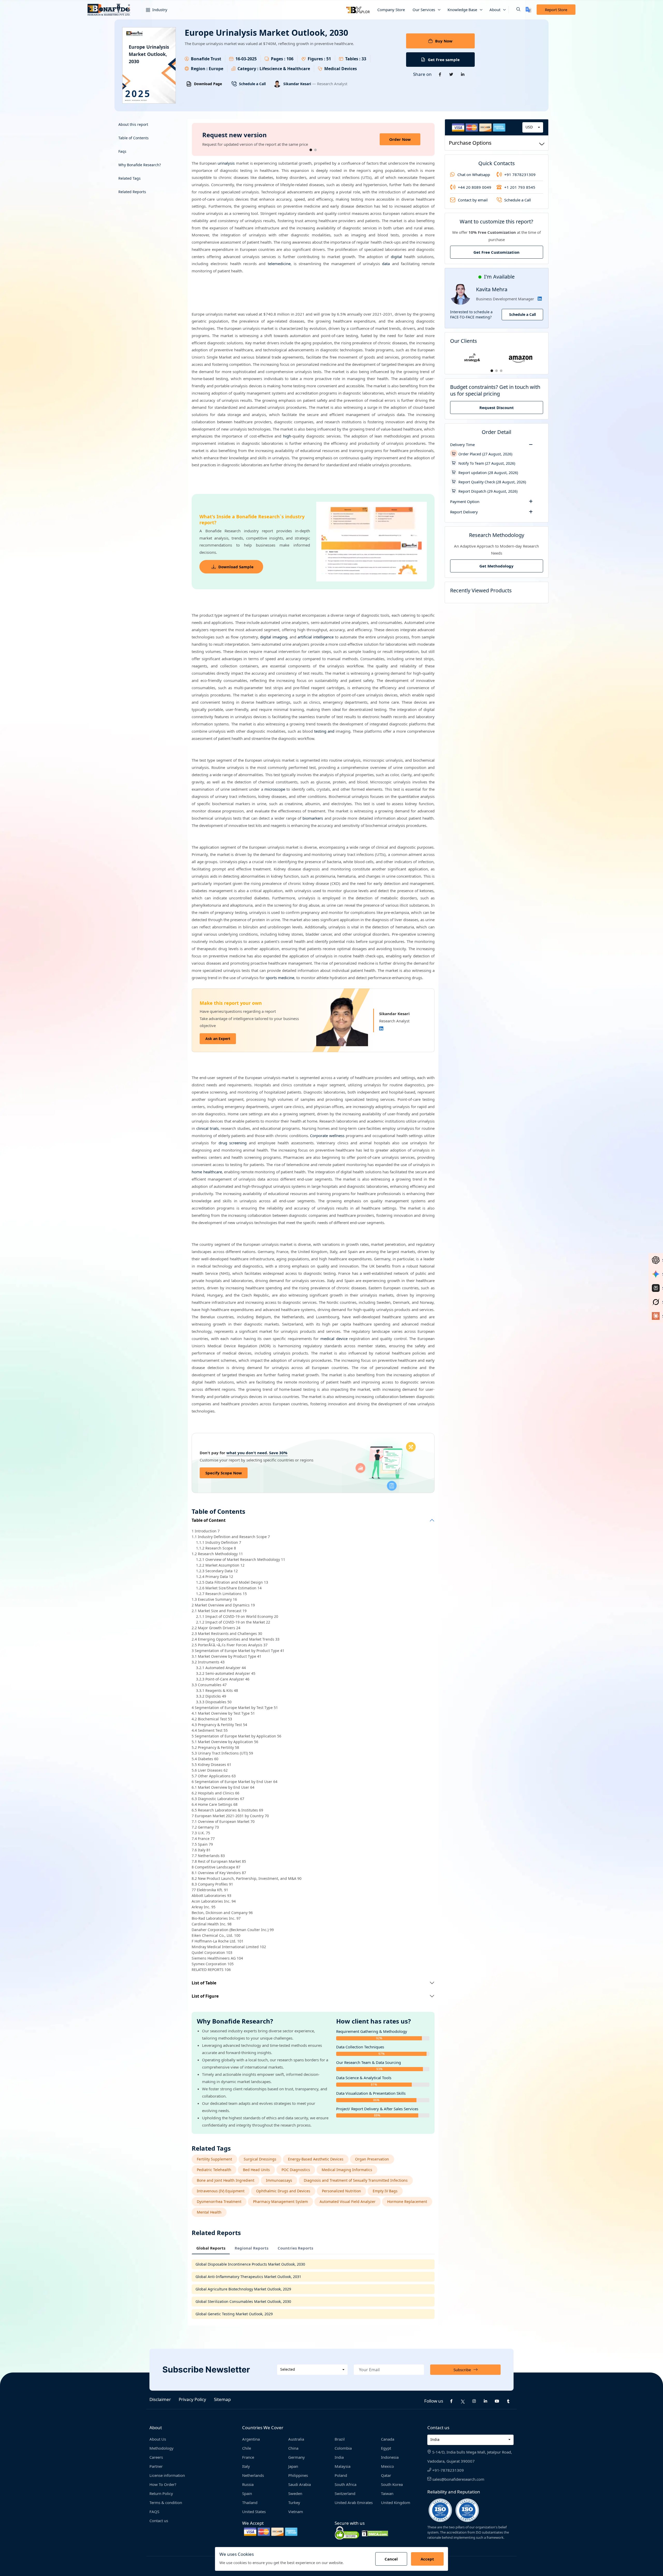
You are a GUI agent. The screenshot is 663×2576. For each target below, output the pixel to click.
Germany (297, 2457)
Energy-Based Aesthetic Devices (316, 2159)
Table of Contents (134, 138)
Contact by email (473, 200)
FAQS (154, 2512)
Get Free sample (444, 60)
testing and (324, 731)
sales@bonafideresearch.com (458, 2479)
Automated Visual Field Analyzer (348, 2202)
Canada (388, 2439)
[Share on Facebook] (440, 74)
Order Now (400, 139)
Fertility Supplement (214, 2159)
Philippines (298, 2475)
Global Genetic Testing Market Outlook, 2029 (234, 2314)
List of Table (204, 1983)
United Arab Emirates (354, 2502)
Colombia (343, 2448)
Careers (156, 2457)
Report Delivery (464, 512)
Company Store (391, 10)
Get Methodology (496, 566)
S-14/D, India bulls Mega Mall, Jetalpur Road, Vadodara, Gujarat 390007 (470, 2457)
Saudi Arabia (300, 2484)
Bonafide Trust (206, 59)
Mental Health (209, 2212)
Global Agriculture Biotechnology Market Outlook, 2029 (243, 2289)
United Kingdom (396, 2502)
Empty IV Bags (385, 2191)
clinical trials (207, 1128)
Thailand (250, 2502)
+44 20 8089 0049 (475, 187)
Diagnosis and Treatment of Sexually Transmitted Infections (356, 2180)
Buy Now (444, 41)
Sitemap (222, 2399)
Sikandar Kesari (298, 84)
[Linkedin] (381, 1029)
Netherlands (253, 2475)
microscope (275, 789)
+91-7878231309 (448, 2470)
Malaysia (343, 2466)
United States (254, 2512)
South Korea (392, 2484)
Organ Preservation (372, 2159)
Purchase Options (470, 143)
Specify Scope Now (224, 1473)
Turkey (294, 2502)
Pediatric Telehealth (214, 2170)
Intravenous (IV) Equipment (221, 2191)
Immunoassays (279, 2180)
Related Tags (129, 178)
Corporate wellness (327, 1136)
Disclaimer (160, 2399)
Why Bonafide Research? (140, 165)
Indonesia (390, 2457)
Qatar (386, 2475)
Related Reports (132, 192)
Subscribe (462, 2370)
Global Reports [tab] (211, 2248)
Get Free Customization (496, 252)
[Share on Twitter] (451, 74)
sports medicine (280, 978)
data (386, 264)
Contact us (159, 2521)
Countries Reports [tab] (295, 2248)
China (293, 2448)
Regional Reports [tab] (251, 2248)
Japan (293, 2466)
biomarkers (313, 818)
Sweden (295, 2493)
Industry (159, 10)
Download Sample (236, 567)
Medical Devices (341, 69)
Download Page (208, 84)
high (287, 436)
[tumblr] (508, 2401)
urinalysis (226, 163)
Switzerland (345, 2493)
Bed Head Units (256, 2170)
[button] (514, 10)
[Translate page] (528, 10)
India (339, 2457)
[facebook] (451, 2401)
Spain (247, 2493)
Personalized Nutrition (341, 2191)
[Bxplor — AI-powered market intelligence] (358, 10)
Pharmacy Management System (280, 2202)
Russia (248, 2484)
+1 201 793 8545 (520, 187)
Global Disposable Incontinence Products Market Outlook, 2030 (250, 2264)
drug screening (233, 1143)
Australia (296, 2439)
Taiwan (387, 2493)
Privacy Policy (192, 2399)
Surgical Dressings (260, 2159)
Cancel (391, 2559)
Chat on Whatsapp (474, 174)
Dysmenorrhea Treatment (219, 2202)
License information (167, 2475)
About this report (133, 124)
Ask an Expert (218, 1039)
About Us (158, 2439)
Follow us (434, 2401)
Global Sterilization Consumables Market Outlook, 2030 (243, 2301)
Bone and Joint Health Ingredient (226, 2180)
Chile (247, 2448)
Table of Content (209, 1520)
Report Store (556, 10)
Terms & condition (166, 2502)
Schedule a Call (252, 84)
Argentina (251, 2439)
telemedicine (279, 264)
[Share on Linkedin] (463, 74)
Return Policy (161, 2493)
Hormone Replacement (407, 2202)
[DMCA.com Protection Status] (375, 2533)
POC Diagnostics (296, 2170)
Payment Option (465, 501)
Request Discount (497, 407)
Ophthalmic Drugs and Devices (283, 2191)
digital (396, 257)
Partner (156, 2466)
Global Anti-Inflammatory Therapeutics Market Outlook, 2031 (248, 2277)
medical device (334, 1338)
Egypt (386, 2448)
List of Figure (205, 1996)
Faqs (122, 151)
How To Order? (163, 2484)
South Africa (345, 2484)
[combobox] (533, 127)
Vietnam (296, 2512)
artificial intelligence (316, 637)
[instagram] (474, 2401)
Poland (341, 2475)
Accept (427, 2559)
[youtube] (497, 2401)
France (248, 2457)
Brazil (340, 2439)
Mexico (387, 2466)
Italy (246, 2466)
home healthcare (207, 1172)
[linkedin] (486, 2401)
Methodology (161, 2448)
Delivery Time (462, 445)
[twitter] (463, 2401)
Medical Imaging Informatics (347, 2170)
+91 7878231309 (520, 174)
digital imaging (274, 637)
